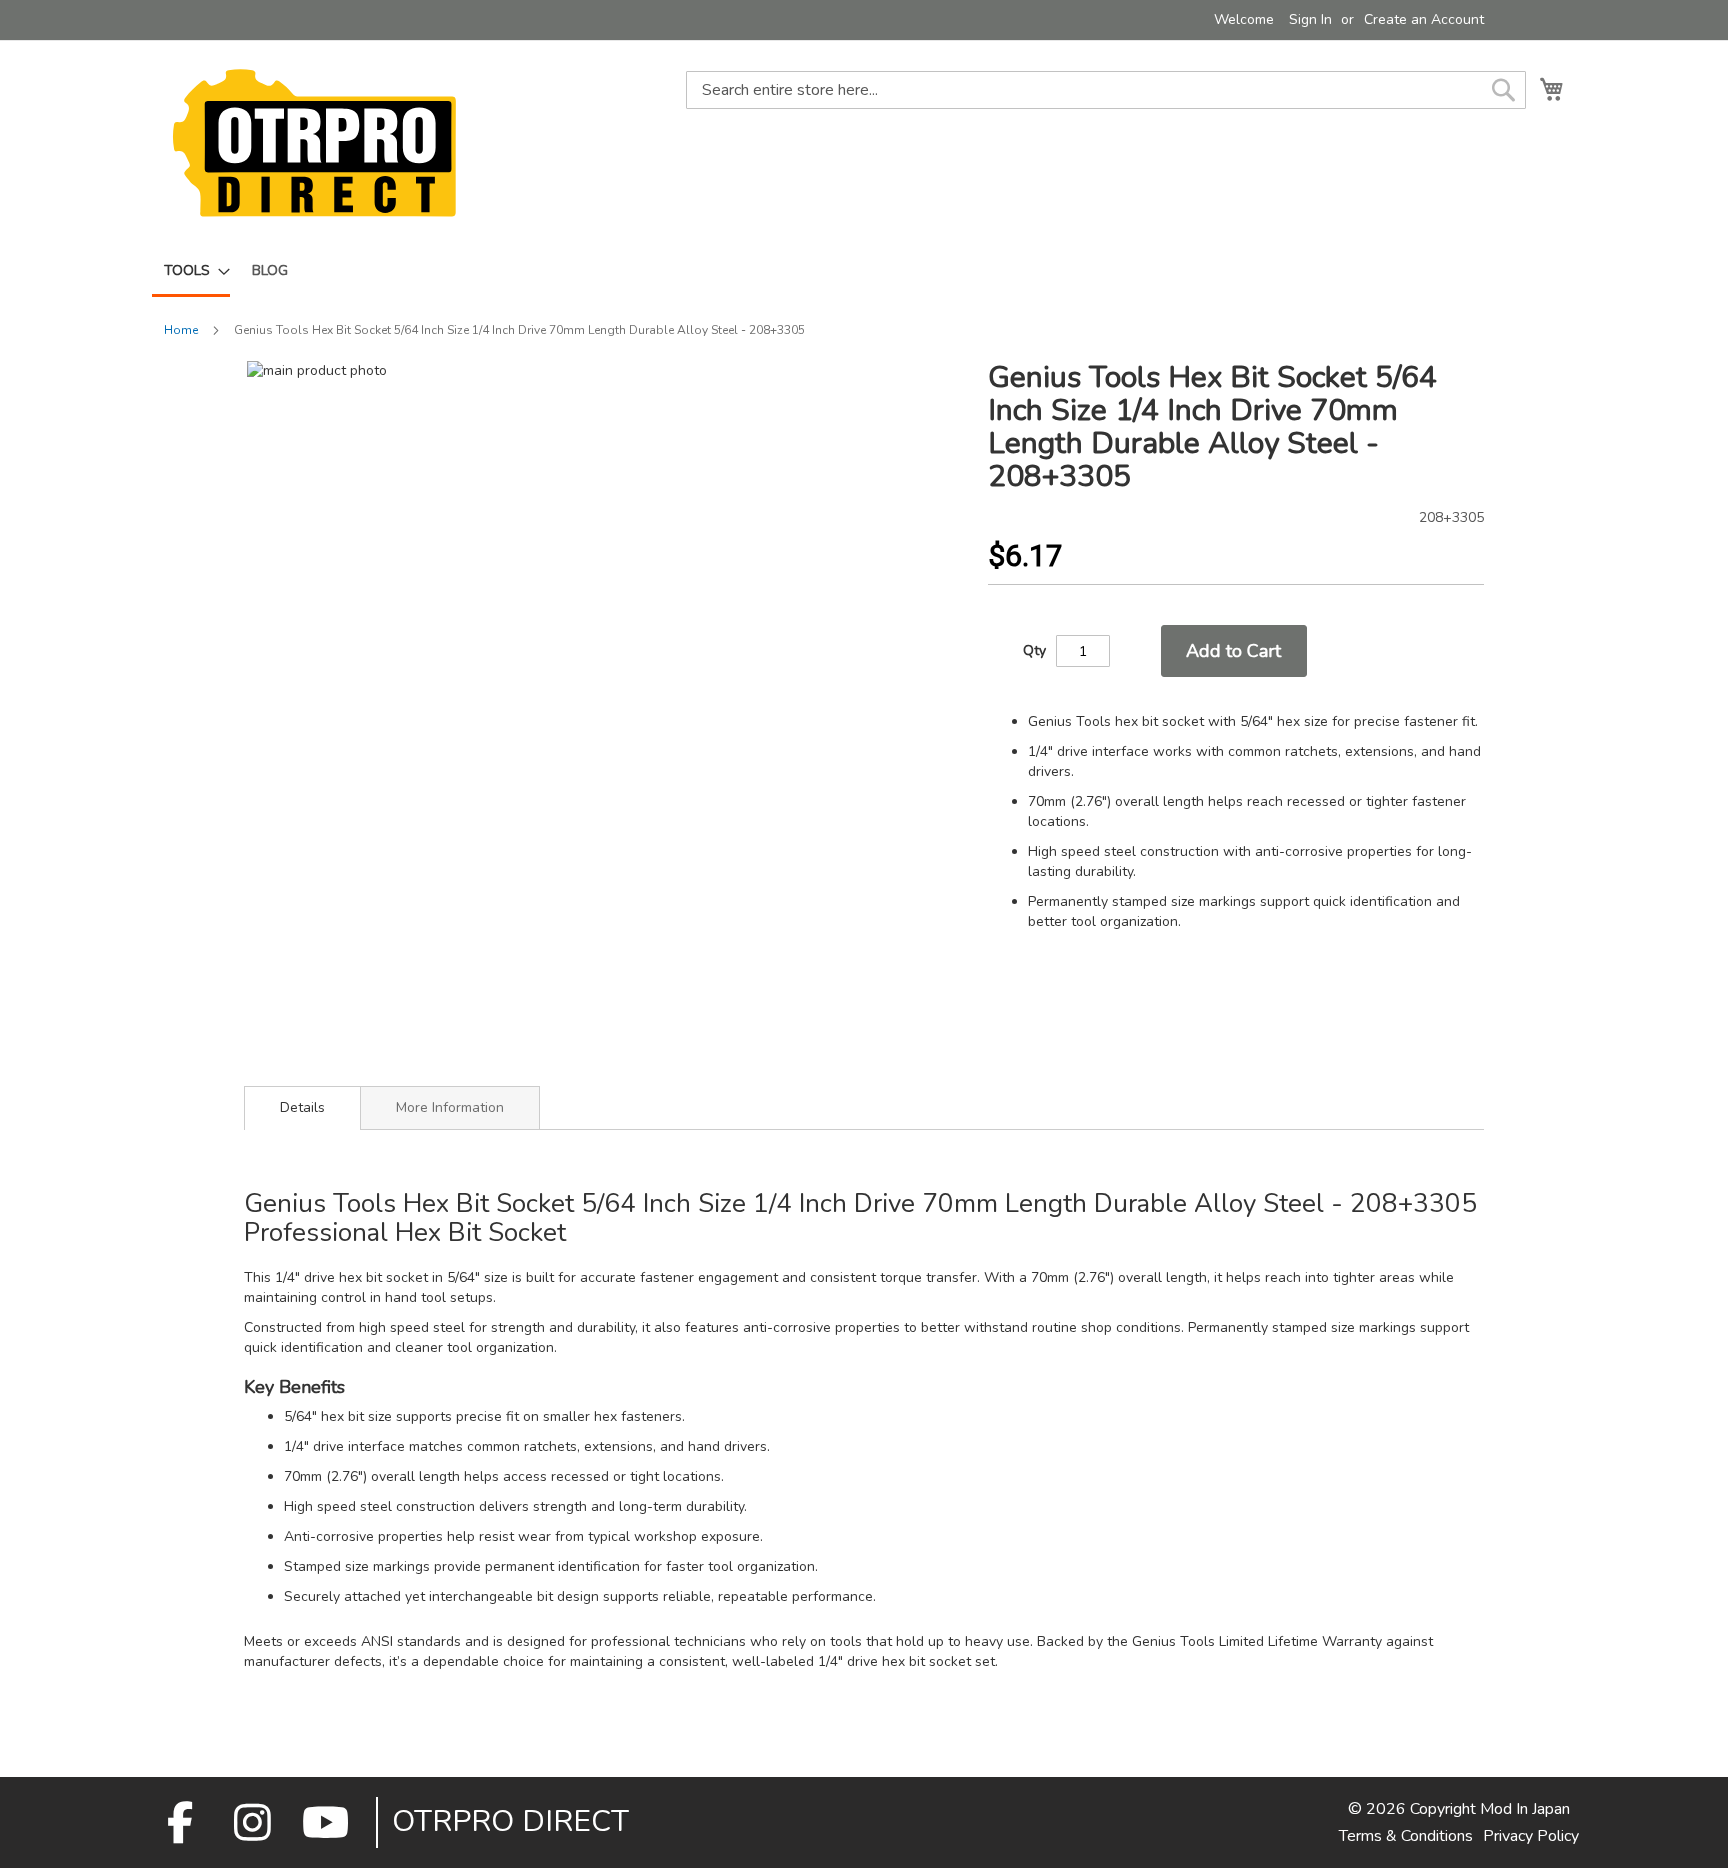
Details (302, 1107)
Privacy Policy (1531, 1836)
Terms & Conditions (1406, 1836)
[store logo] (314, 142)
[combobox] (1106, 90)
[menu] (864, 272)
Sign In (1310, 19)
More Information (450, 1107)
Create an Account (1424, 19)
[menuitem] (191, 272)
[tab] (302, 1108)
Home (181, 330)
